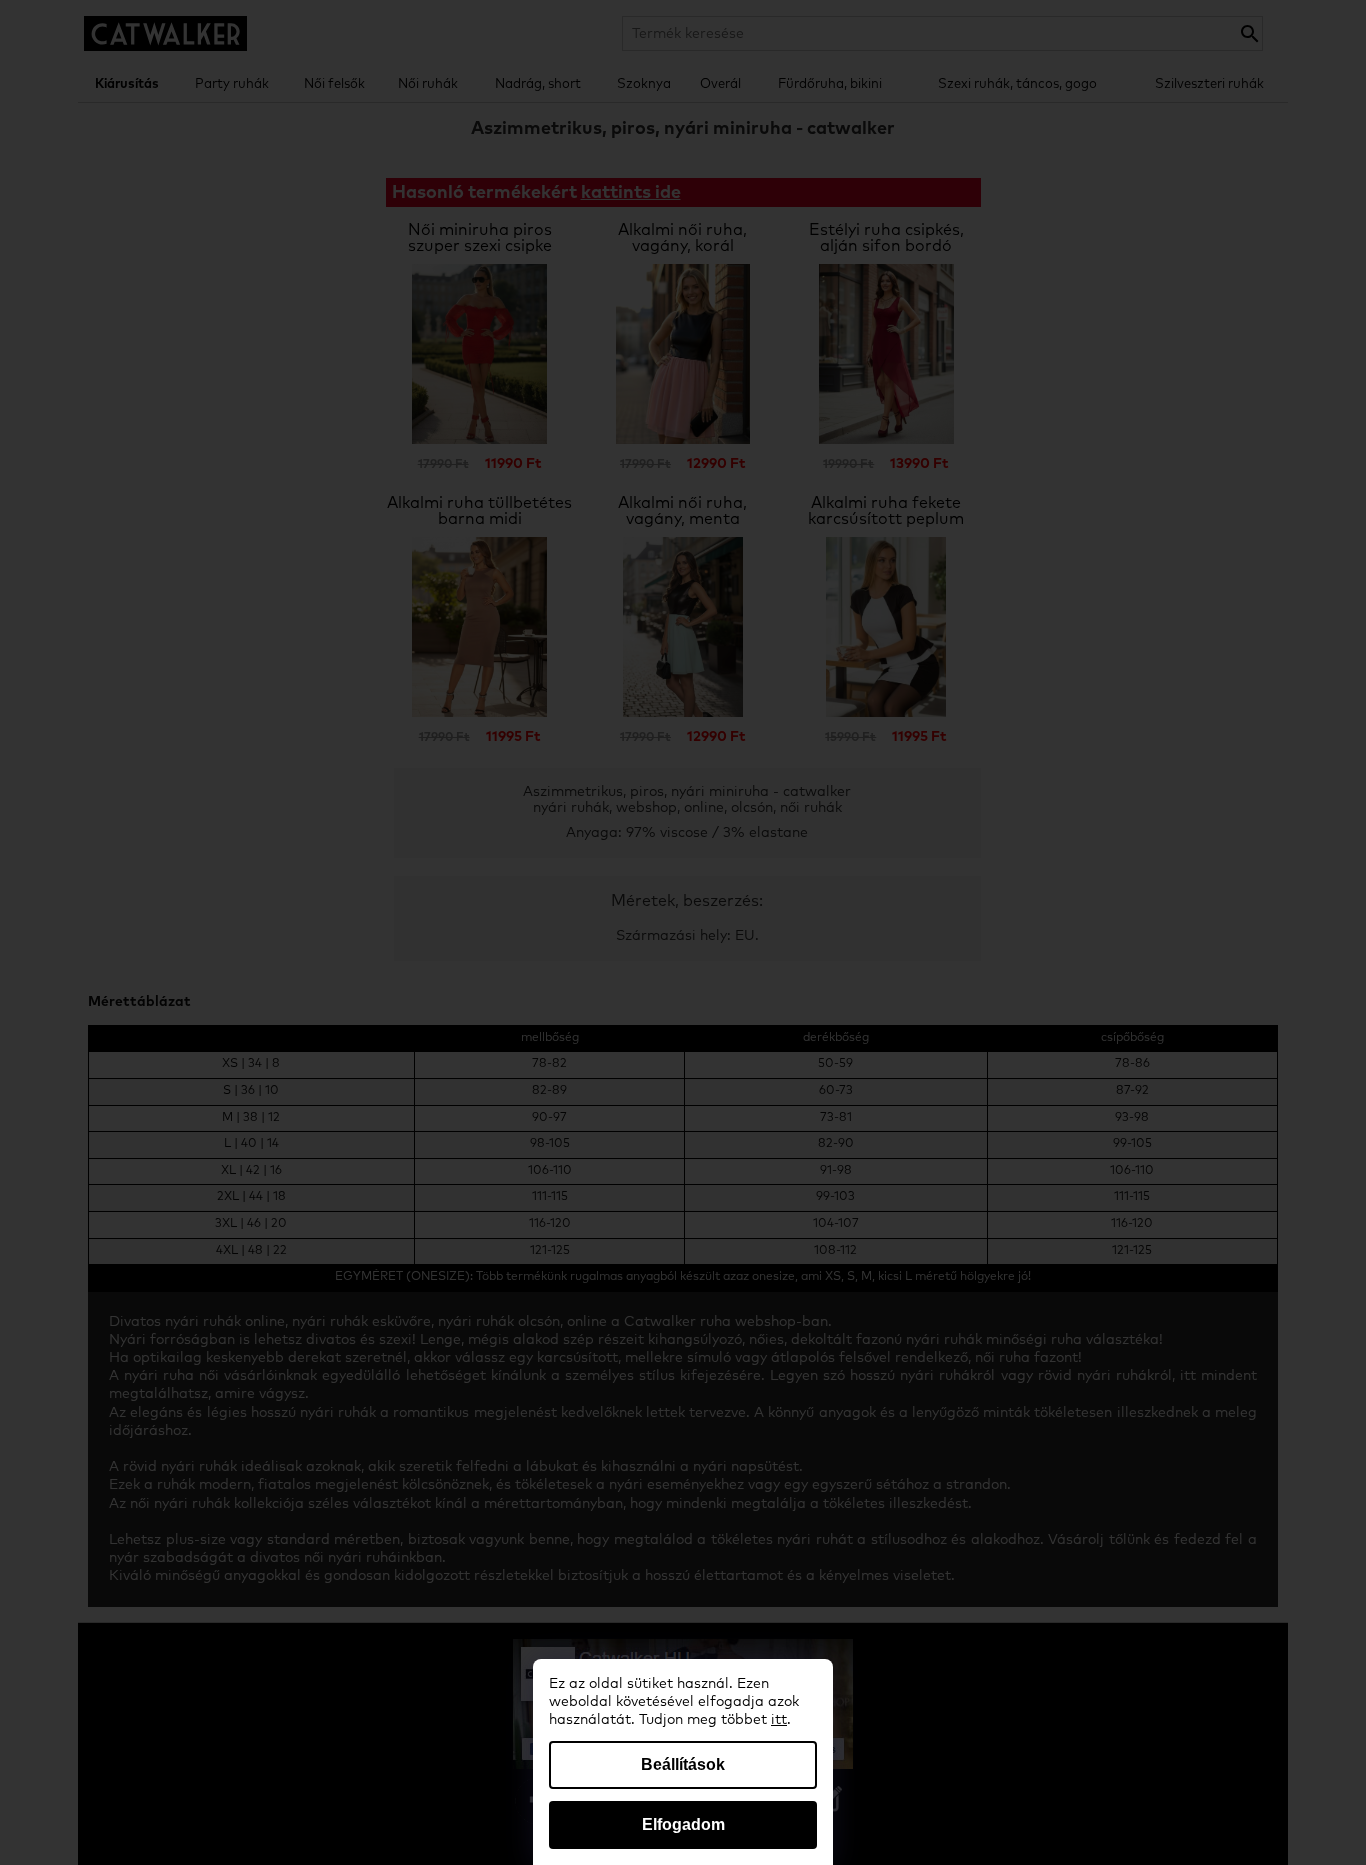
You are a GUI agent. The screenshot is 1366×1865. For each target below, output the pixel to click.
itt (779, 1720)
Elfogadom (683, 1824)
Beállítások (683, 1764)
